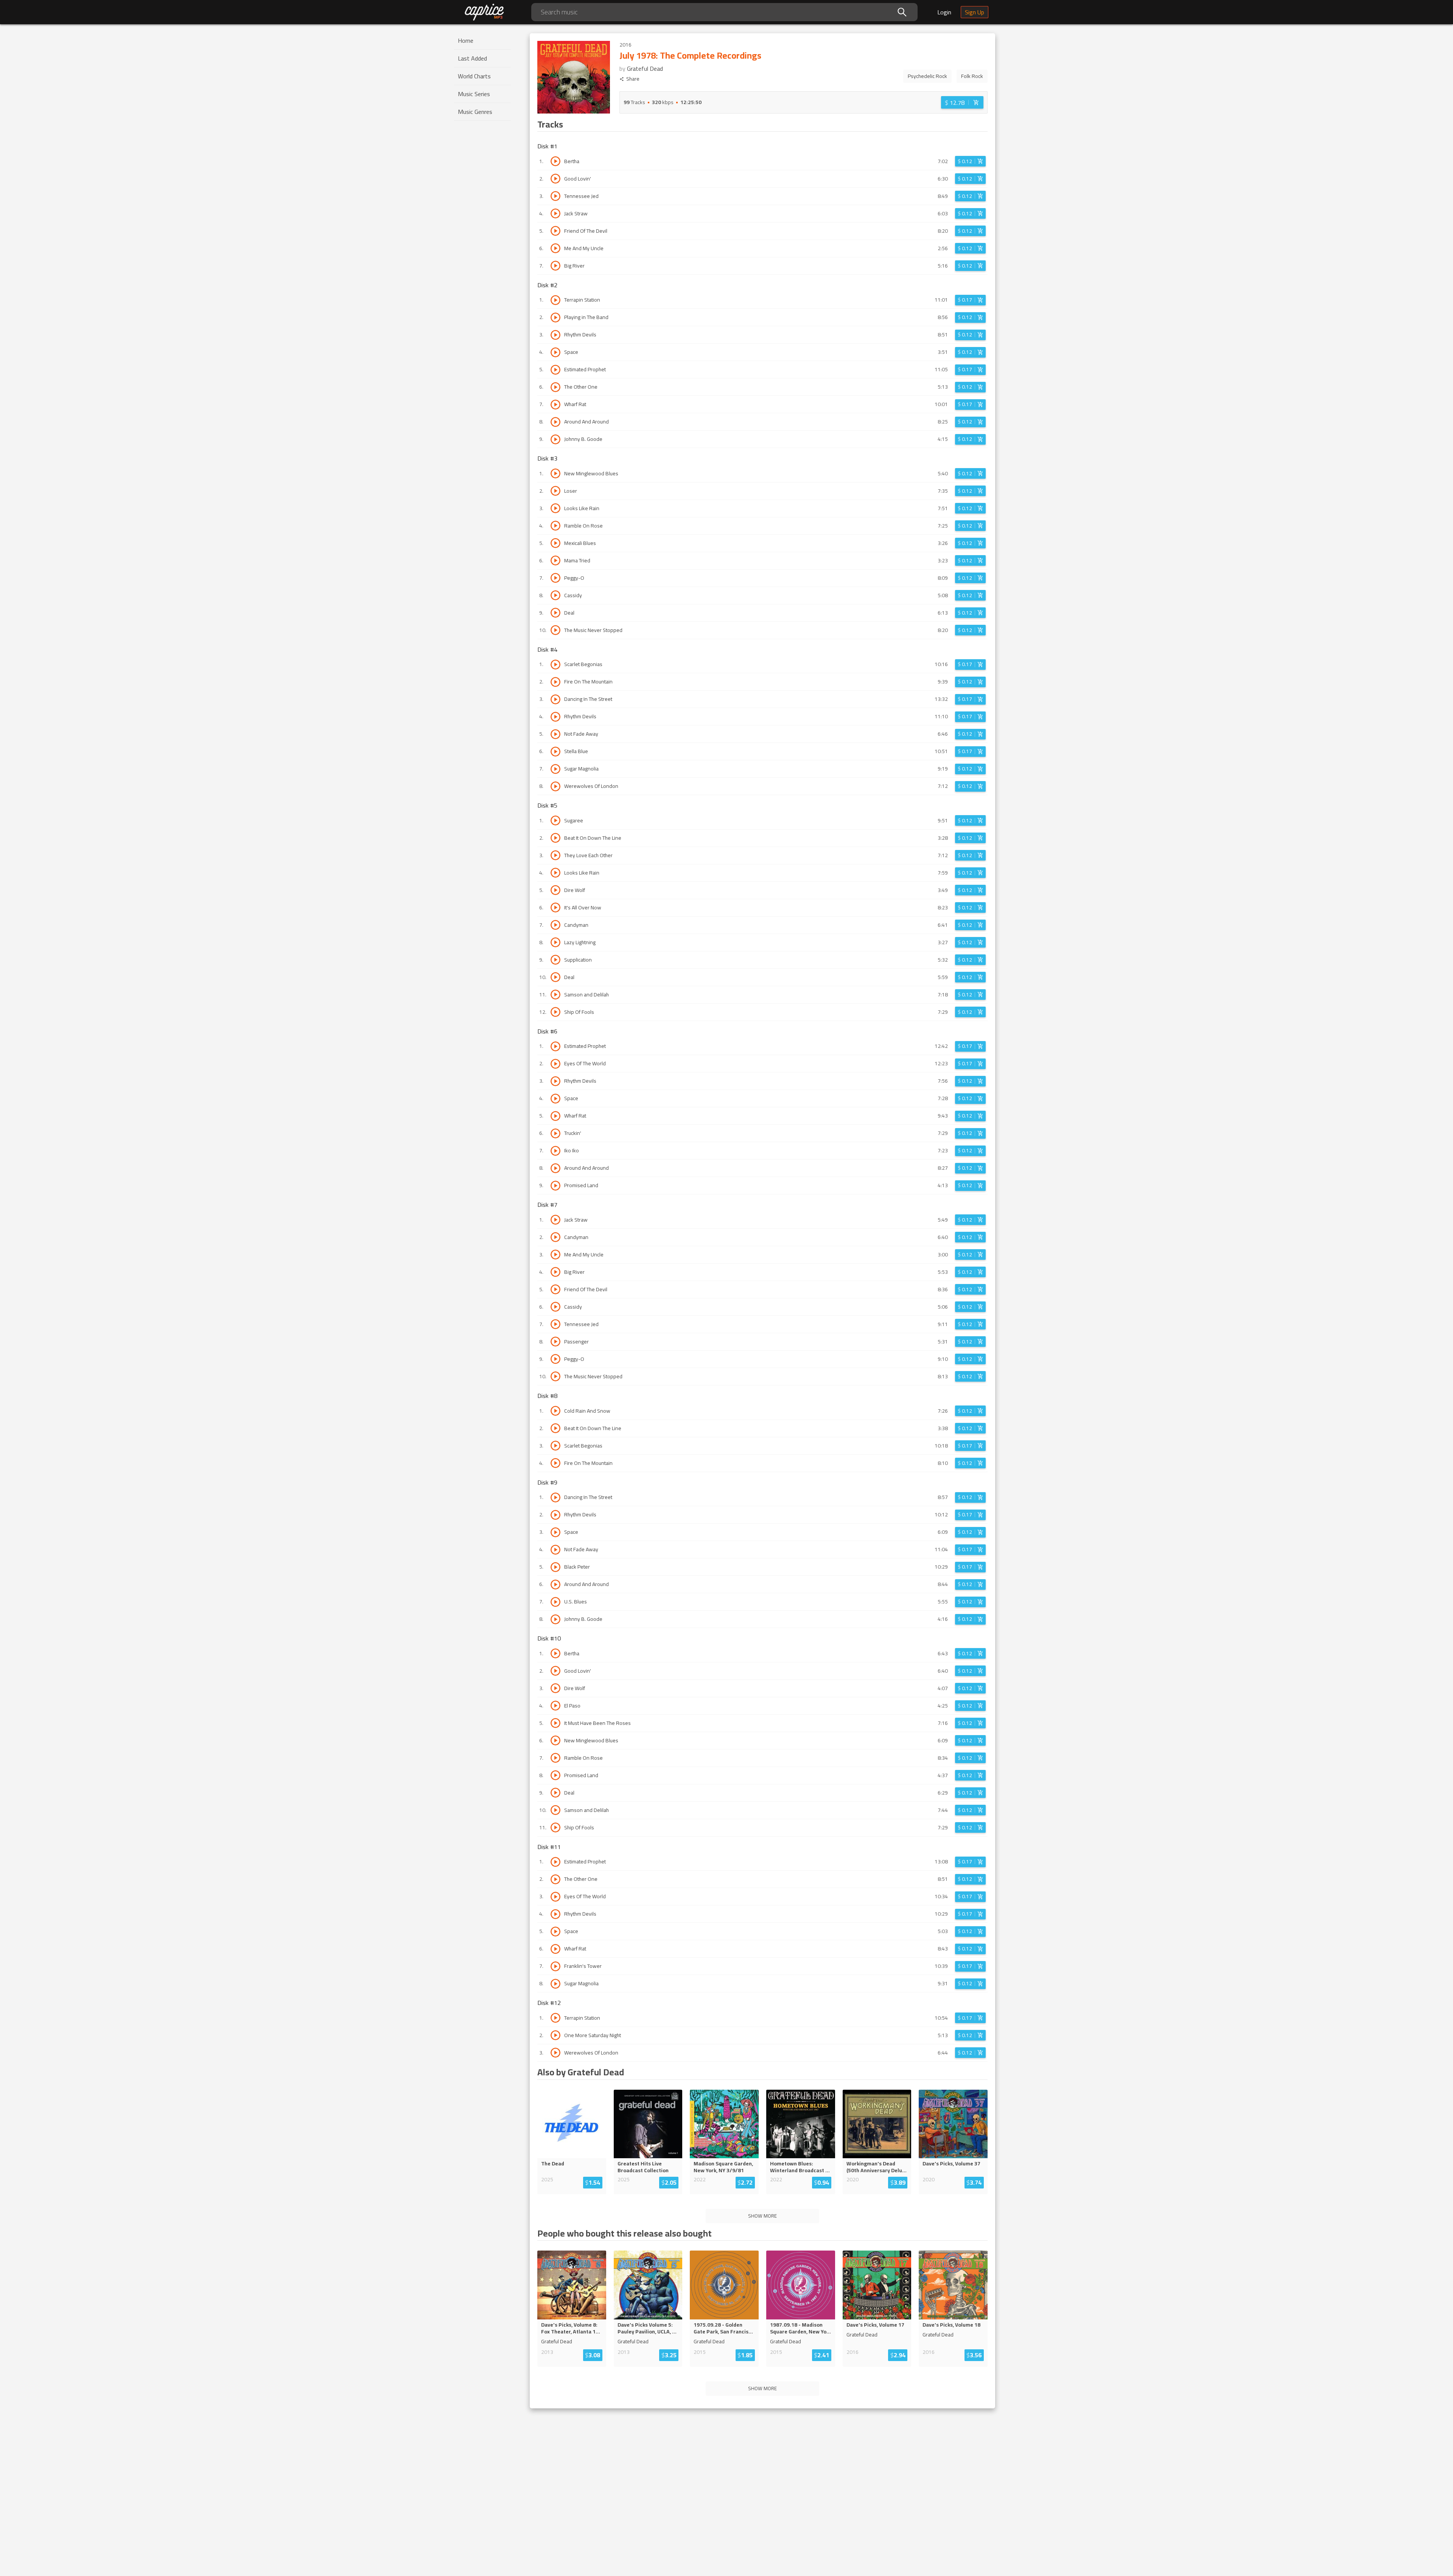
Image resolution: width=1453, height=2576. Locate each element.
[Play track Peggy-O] (555, 578)
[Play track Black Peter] (555, 1567)
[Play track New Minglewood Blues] (555, 473)
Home (466, 40)
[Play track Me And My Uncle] (555, 248)
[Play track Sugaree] (555, 820)
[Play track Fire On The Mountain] (555, 682)
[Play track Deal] (555, 613)
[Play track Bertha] (555, 161)
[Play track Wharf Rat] (555, 405)
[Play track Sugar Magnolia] (555, 769)
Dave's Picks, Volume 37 (951, 2164)
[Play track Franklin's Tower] (555, 1966)
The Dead (553, 2164)
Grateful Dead (645, 68)
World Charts (474, 76)
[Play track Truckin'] (555, 1133)
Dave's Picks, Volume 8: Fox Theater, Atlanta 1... (571, 2328)
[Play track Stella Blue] (555, 752)
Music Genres (475, 112)
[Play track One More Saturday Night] (555, 2035)
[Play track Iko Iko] (555, 1151)
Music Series (474, 94)
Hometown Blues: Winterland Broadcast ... (800, 2167)
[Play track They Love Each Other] (555, 855)
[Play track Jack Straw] (555, 213)
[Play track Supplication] (555, 960)
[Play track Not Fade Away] (555, 734)
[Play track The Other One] (555, 387)
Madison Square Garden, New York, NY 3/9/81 (723, 2167)
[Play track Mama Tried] (555, 560)
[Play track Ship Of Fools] (555, 1012)
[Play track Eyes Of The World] (555, 1064)
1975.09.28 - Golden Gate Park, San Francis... (723, 2328)
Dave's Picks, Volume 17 (875, 2325)
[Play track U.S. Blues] (555, 1602)
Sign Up (975, 12)
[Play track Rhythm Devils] (555, 335)
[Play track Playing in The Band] (555, 318)
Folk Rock (972, 76)
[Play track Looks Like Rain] (555, 508)
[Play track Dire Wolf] (555, 890)
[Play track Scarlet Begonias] (555, 665)
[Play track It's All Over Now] (555, 907)
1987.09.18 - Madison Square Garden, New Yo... (800, 2328)
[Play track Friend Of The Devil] (555, 231)
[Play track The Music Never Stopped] (555, 630)
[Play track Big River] (555, 266)
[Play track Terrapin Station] (555, 300)
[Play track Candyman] (555, 925)
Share (633, 79)
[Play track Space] (555, 352)
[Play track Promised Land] (555, 1186)
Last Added (472, 58)
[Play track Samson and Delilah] (555, 995)
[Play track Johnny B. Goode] (555, 439)
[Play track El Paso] (555, 1706)
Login (944, 12)
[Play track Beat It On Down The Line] (555, 838)
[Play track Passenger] (555, 1342)
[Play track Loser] (555, 491)
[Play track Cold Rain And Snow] (555, 1411)
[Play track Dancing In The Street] (555, 699)
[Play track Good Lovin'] (555, 179)
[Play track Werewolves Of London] (555, 786)
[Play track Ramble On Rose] (555, 526)
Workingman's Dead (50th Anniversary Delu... (877, 2167)
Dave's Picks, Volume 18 (951, 2325)
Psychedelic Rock (927, 76)
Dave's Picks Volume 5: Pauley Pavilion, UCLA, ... (647, 2328)
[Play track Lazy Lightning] (555, 942)
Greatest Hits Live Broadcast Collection (643, 2167)
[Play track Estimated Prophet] (555, 370)
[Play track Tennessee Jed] (555, 196)
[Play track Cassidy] (555, 595)
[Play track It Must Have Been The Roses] (555, 1723)
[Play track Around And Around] (555, 422)
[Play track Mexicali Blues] (555, 543)
